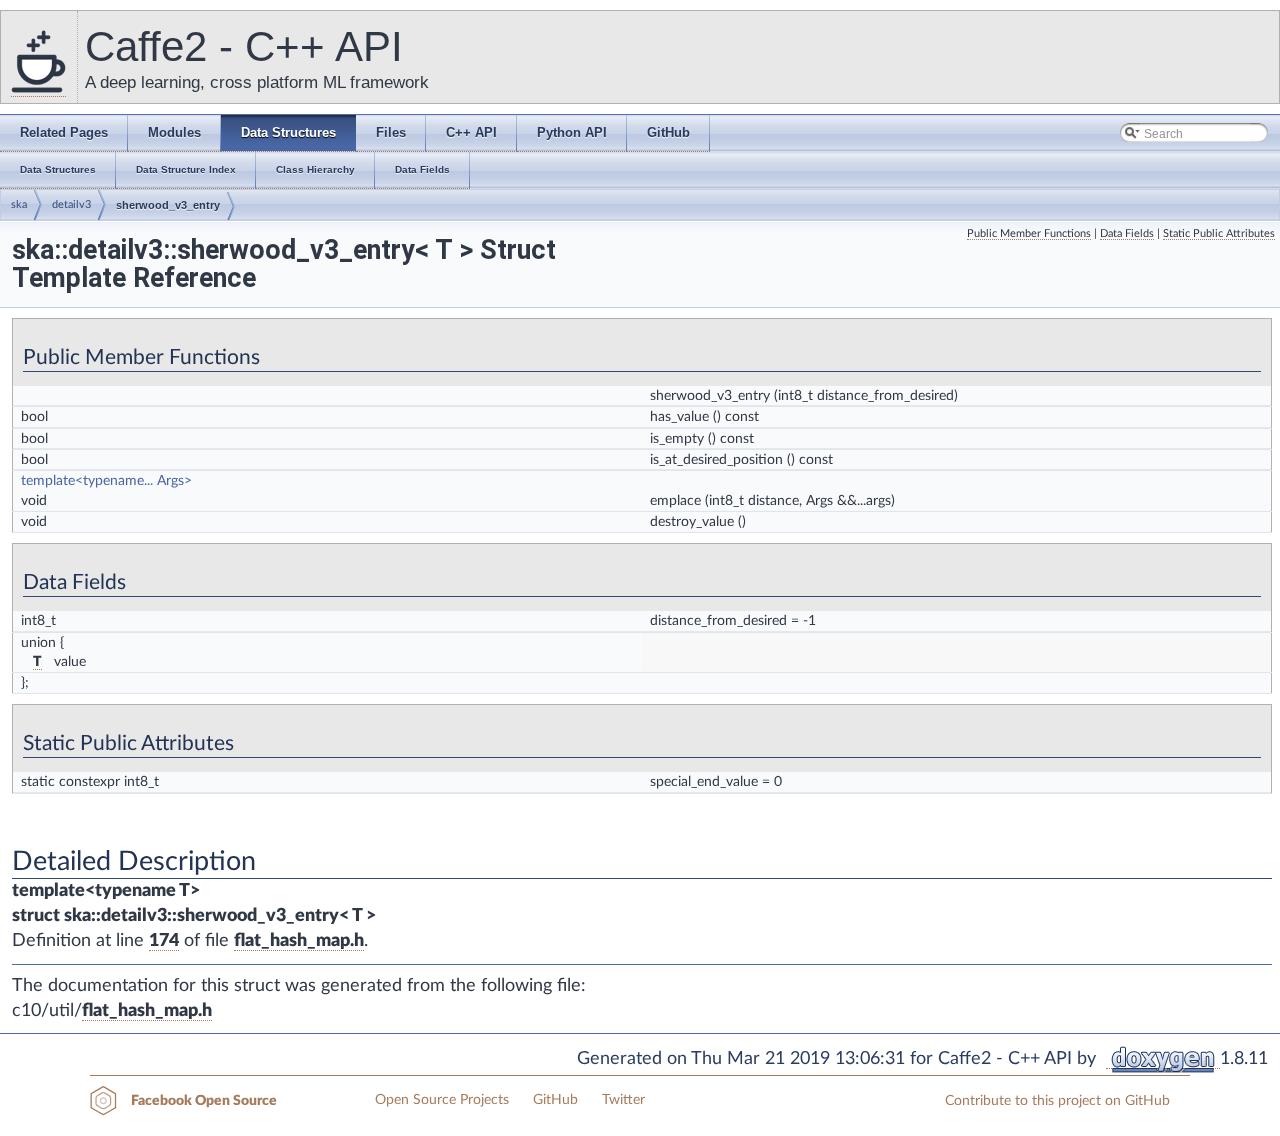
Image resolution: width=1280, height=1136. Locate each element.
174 (164, 941)
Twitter (623, 1100)
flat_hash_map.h (299, 941)
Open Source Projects (442, 1100)
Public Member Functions (1029, 233)
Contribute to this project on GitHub (1057, 1101)
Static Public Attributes (1219, 233)
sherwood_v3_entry (168, 205)
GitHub (555, 1100)
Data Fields (1127, 233)
